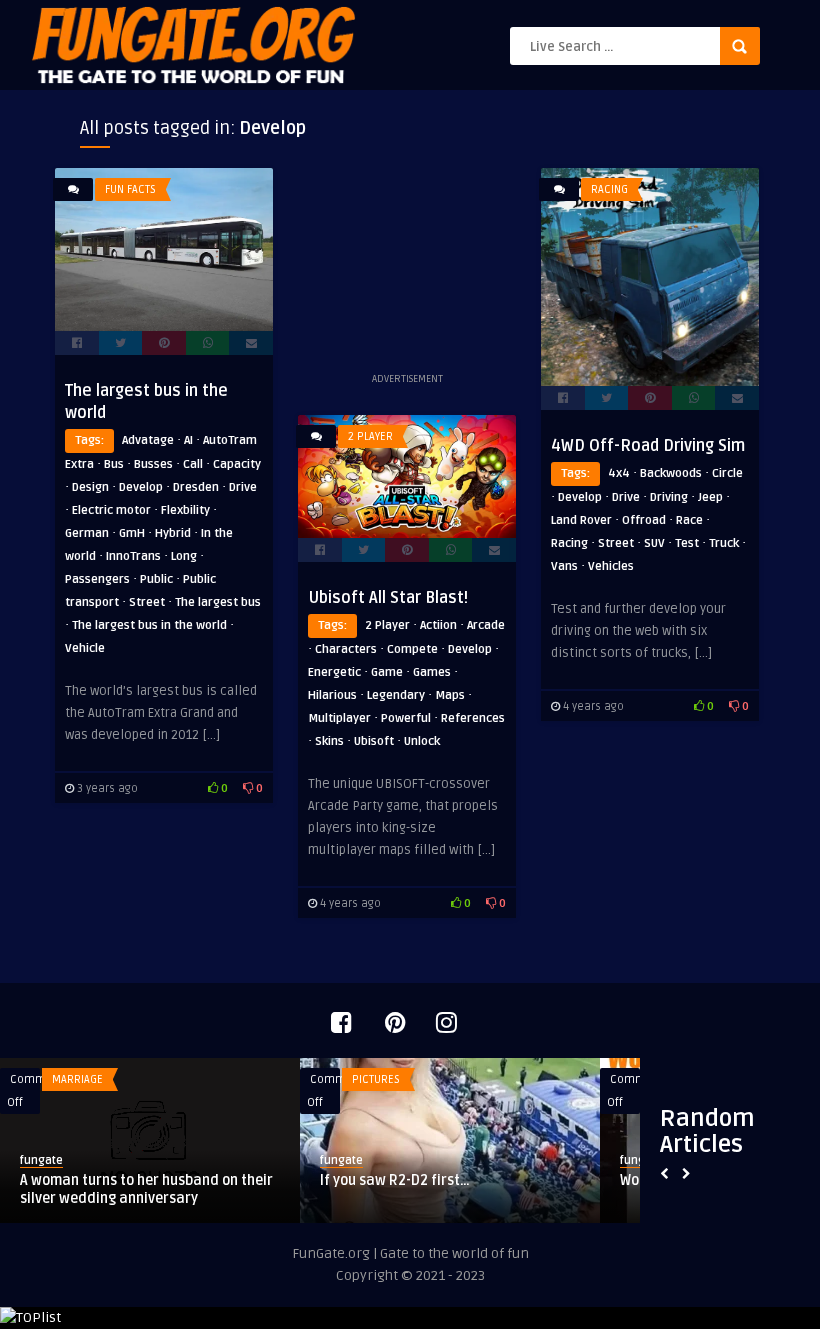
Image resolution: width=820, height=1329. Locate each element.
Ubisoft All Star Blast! (388, 598)
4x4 (619, 473)
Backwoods (671, 473)
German (87, 533)
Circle (727, 473)
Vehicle (85, 648)
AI (188, 440)
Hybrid (173, 533)
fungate (41, 1160)
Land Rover (581, 520)
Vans (564, 566)
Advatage (148, 440)
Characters (346, 649)
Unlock (422, 741)
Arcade (486, 625)
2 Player (370, 436)
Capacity (237, 464)
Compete (412, 649)
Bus (114, 464)
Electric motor (111, 510)
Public (156, 579)
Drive (243, 487)
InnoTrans (133, 556)
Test (687, 543)
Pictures (376, 1079)
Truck (724, 543)
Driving (669, 497)
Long (184, 556)
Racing (609, 189)
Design (90, 487)
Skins (329, 741)
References (473, 718)
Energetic (334, 672)
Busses (153, 464)
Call (193, 464)
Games (432, 672)
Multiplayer (339, 718)
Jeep (710, 497)
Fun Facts (130, 189)
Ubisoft (374, 741)
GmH (132, 533)
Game (387, 672)
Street (147, 602)
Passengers (97, 579)
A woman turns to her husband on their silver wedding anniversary (146, 1189)
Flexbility (185, 510)
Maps (450, 695)
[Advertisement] (407, 268)
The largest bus (218, 602)
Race (689, 520)
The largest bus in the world (149, 625)
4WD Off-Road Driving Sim (648, 446)
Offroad (644, 520)
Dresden (196, 487)
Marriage (77, 1079)
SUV (654, 543)
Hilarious (332, 695)
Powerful (406, 718)
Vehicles (611, 566)
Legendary (396, 695)
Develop (141, 487)
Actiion (438, 625)
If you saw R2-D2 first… (395, 1180)
